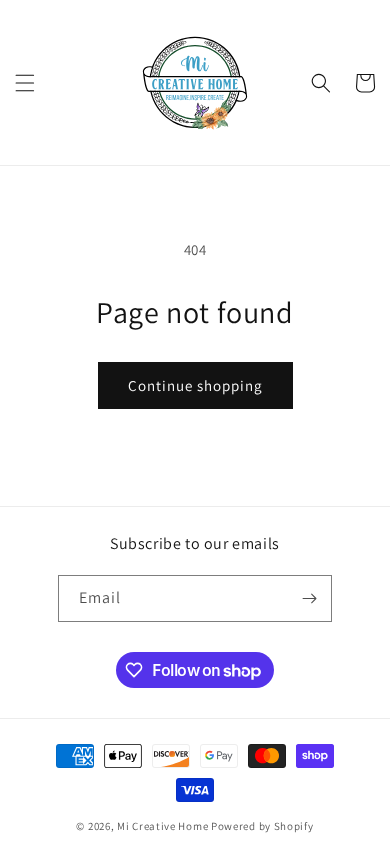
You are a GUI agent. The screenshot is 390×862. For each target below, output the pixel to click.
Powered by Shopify (262, 826)
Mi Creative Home (162, 826)
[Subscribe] (309, 598)
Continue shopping (195, 385)
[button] (25, 83)
